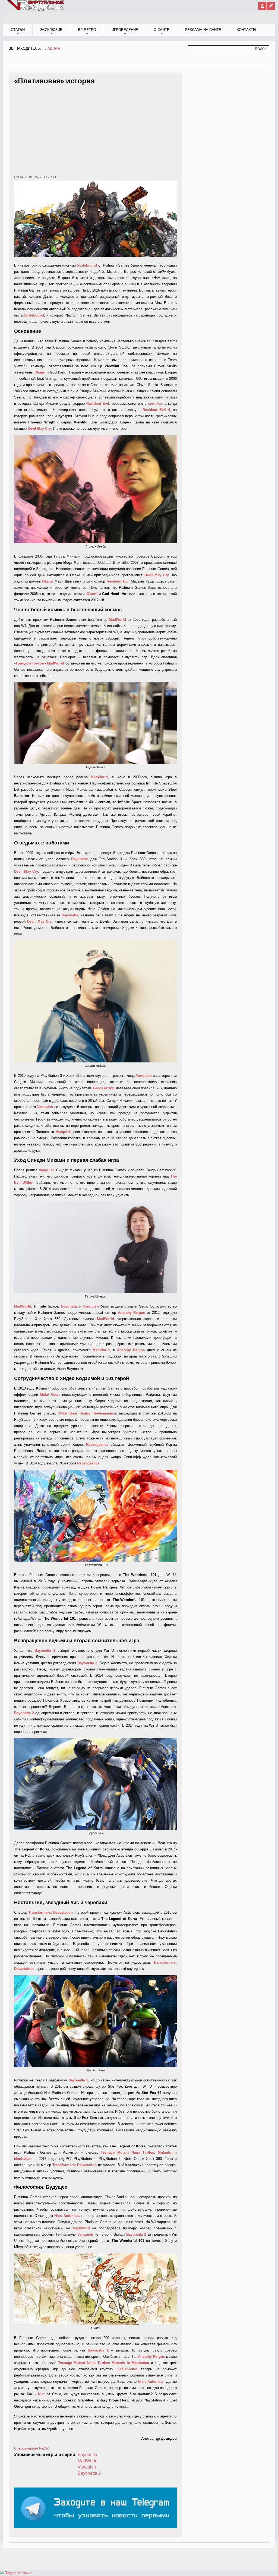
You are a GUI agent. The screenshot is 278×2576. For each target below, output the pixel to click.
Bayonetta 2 (89, 2473)
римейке (155, 404)
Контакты (247, 30)
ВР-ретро (87, 30)
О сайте (162, 30)
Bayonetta (87, 2455)
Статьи (18, 30)
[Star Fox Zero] (95, 2021)
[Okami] (95, 2289)
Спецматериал (26, 2448)
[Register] (271, 6)
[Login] (262, 6)
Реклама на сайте (203, 30)
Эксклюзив (51, 30)
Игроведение (125, 30)
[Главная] (36, 10)
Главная (52, 48)
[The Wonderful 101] (95, 1516)
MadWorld (88, 2461)
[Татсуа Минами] (95, 1247)
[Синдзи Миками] (95, 1002)
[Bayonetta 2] (95, 1784)
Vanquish (87, 2467)
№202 (44, 2448)
